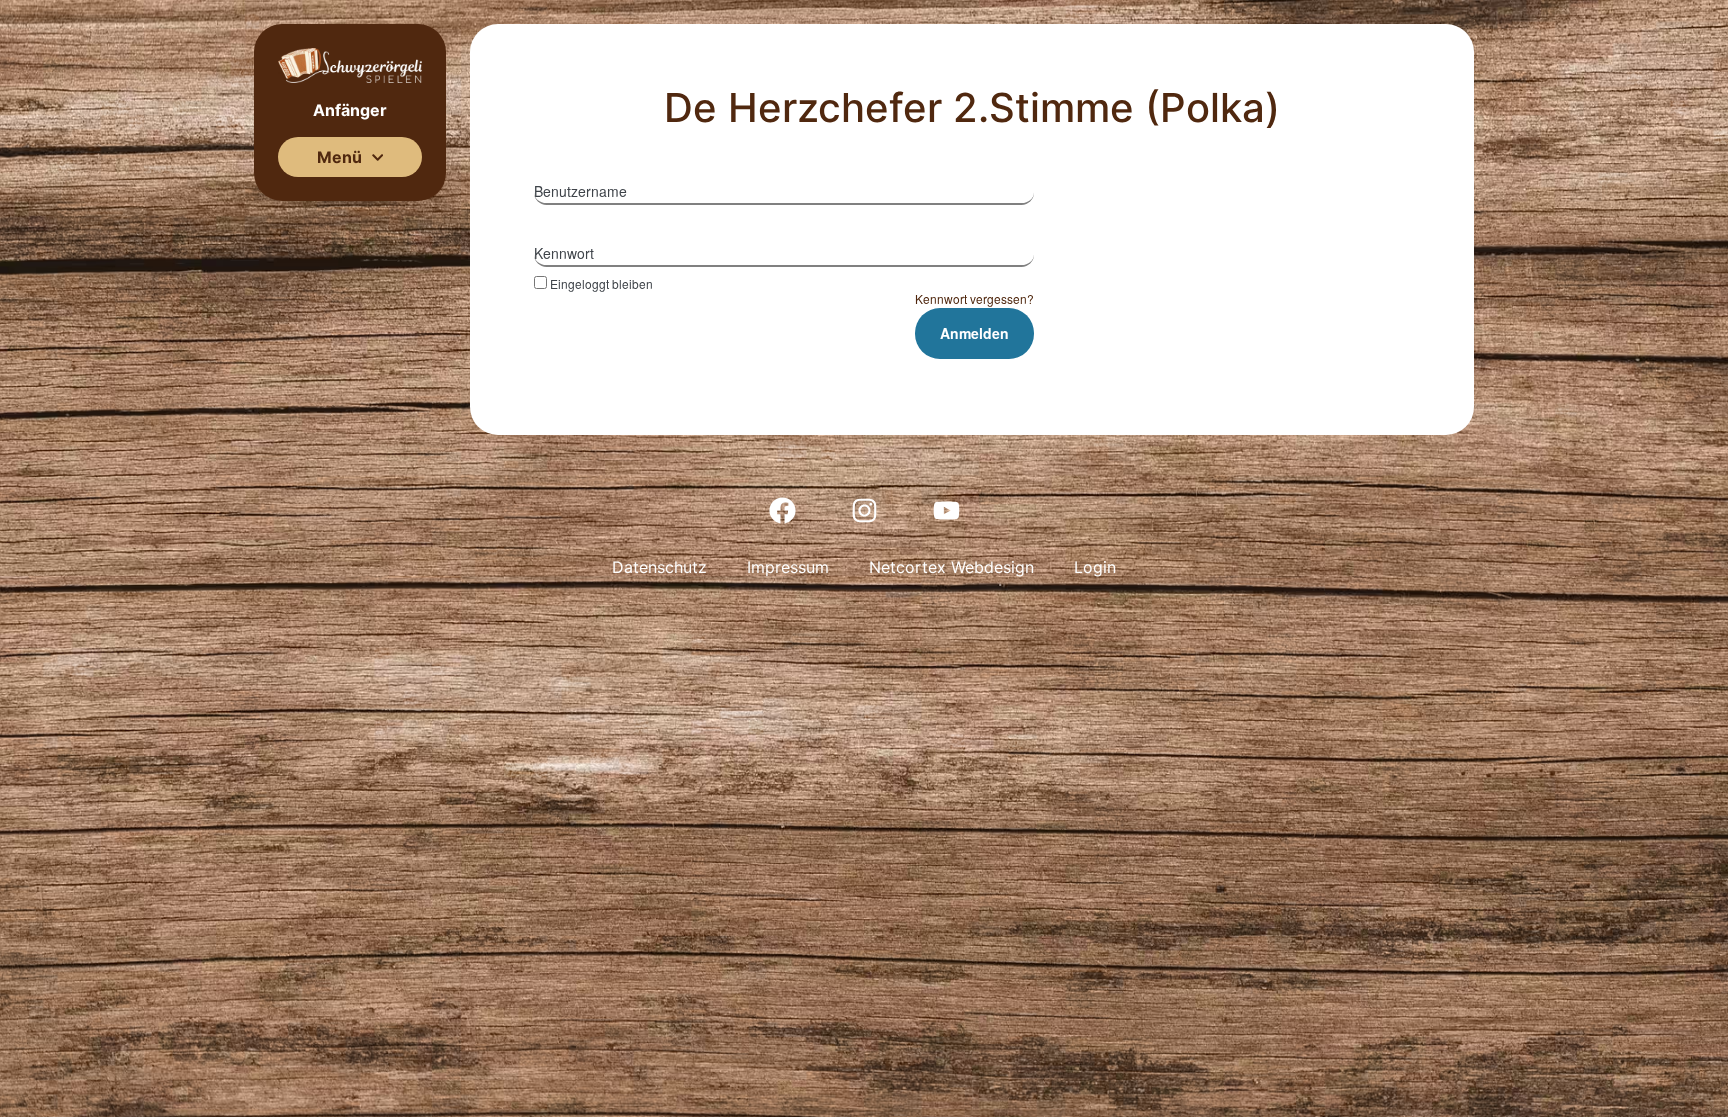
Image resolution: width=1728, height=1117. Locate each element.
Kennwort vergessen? (974, 298)
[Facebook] (782, 510)
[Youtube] (946, 510)
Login (1095, 567)
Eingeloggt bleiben (601, 283)
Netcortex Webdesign (951, 567)
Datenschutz (659, 567)
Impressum (788, 567)
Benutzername (580, 191)
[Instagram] (864, 510)
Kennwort (564, 253)
